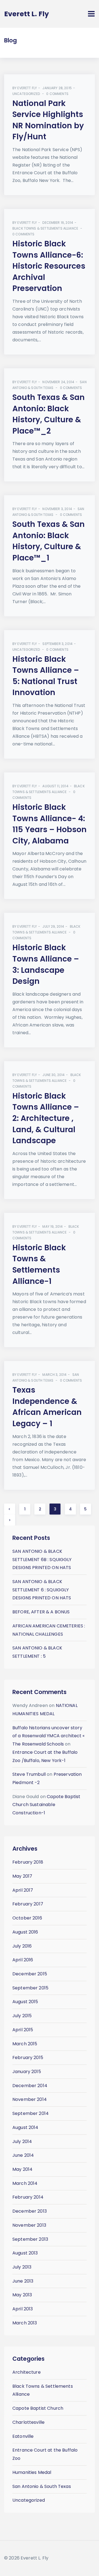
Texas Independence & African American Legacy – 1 (47, 1407)
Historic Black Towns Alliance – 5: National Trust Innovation (46, 676)
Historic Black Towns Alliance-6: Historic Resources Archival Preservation (49, 266)
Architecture (27, 2372)
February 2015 (28, 2058)
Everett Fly (27, 88)
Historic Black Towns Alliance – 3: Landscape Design (46, 964)
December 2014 (30, 2086)
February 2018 (28, 1862)
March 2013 (25, 2323)
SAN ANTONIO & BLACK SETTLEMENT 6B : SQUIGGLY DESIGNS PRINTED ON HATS (42, 1559)
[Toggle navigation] (91, 14)
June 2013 (23, 2281)
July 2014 (22, 2141)
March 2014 (25, 2183)
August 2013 (25, 2253)
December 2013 (30, 2211)
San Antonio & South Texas (42, 2486)
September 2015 (30, 1988)
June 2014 (23, 2155)
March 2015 (25, 2044)
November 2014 (30, 2099)
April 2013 (23, 2309)
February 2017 (28, 1904)
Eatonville (23, 2436)
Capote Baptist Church (38, 2408)
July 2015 (22, 2016)
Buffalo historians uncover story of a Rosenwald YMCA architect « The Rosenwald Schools (49, 1736)
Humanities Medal (32, 2472)
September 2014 (31, 2113)
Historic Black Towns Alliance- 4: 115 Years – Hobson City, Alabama (50, 824)
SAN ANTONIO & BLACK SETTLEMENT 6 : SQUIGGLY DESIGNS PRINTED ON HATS (42, 1590)
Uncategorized (26, 94)
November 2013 (29, 2225)
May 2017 (22, 1876)
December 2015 (30, 1974)
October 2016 (27, 1918)
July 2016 (22, 1946)
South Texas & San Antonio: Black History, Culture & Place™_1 (49, 541)
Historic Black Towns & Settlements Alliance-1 (39, 1264)
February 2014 (28, 2197)
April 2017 (23, 1890)
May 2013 (22, 2295)
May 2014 (22, 2169)
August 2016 (25, 1932)
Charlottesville (28, 2422)
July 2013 (22, 2267)
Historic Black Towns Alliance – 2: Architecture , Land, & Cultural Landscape (46, 1118)
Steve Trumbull (29, 1774)
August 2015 (25, 2002)
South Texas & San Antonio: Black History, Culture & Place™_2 (49, 414)
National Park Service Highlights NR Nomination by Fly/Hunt (48, 120)
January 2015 (27, 2072)
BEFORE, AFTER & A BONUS (41, 1612)
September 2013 (30, 2239)
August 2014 (25, 2127)
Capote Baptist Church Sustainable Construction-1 (46, 1805)
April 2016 (23, 1960)
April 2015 (23, 2030)
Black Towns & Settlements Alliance (45, 228)
